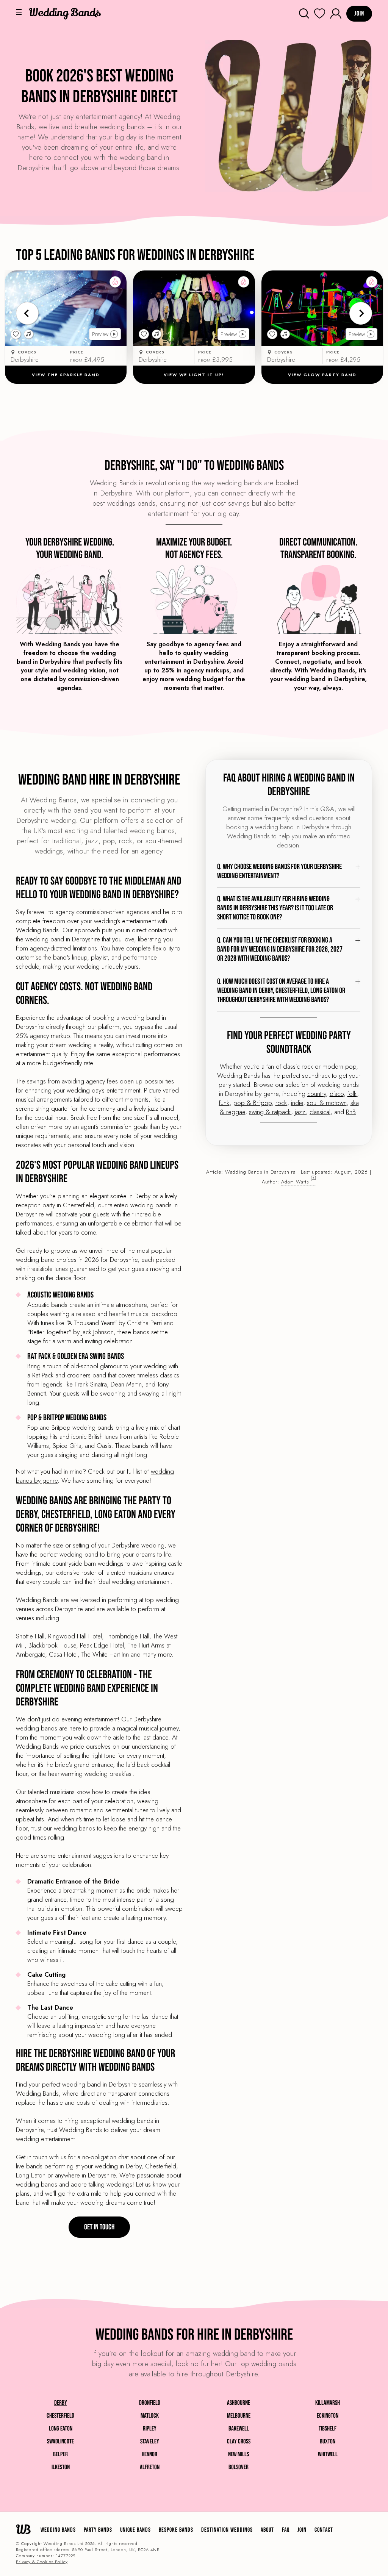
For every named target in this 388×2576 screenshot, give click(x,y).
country (317, 1094)
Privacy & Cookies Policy (42, 2562)
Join (302, 2530)
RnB (351, 1112)
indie (297, 1103)
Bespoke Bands (176, 2530)
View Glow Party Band (322, 375)
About (267, 2530)
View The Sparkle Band (66, 375)
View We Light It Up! (194, 375)
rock (281, 1103)
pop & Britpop (253, 1103)
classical (320, 1112)
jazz (300, 1112)
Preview (100, 334)
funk (224, 1103)
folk (352, 1094)
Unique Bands (135, 2530)
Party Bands (98, 2530)
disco (337, 1094)
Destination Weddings (227, 2530)
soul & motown (327, 1103)
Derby (61, 2403)
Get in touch (99, 2227)
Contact (324, 2530)
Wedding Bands (58, 2530)
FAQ (286, 2530)
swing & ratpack (270, 1112)
